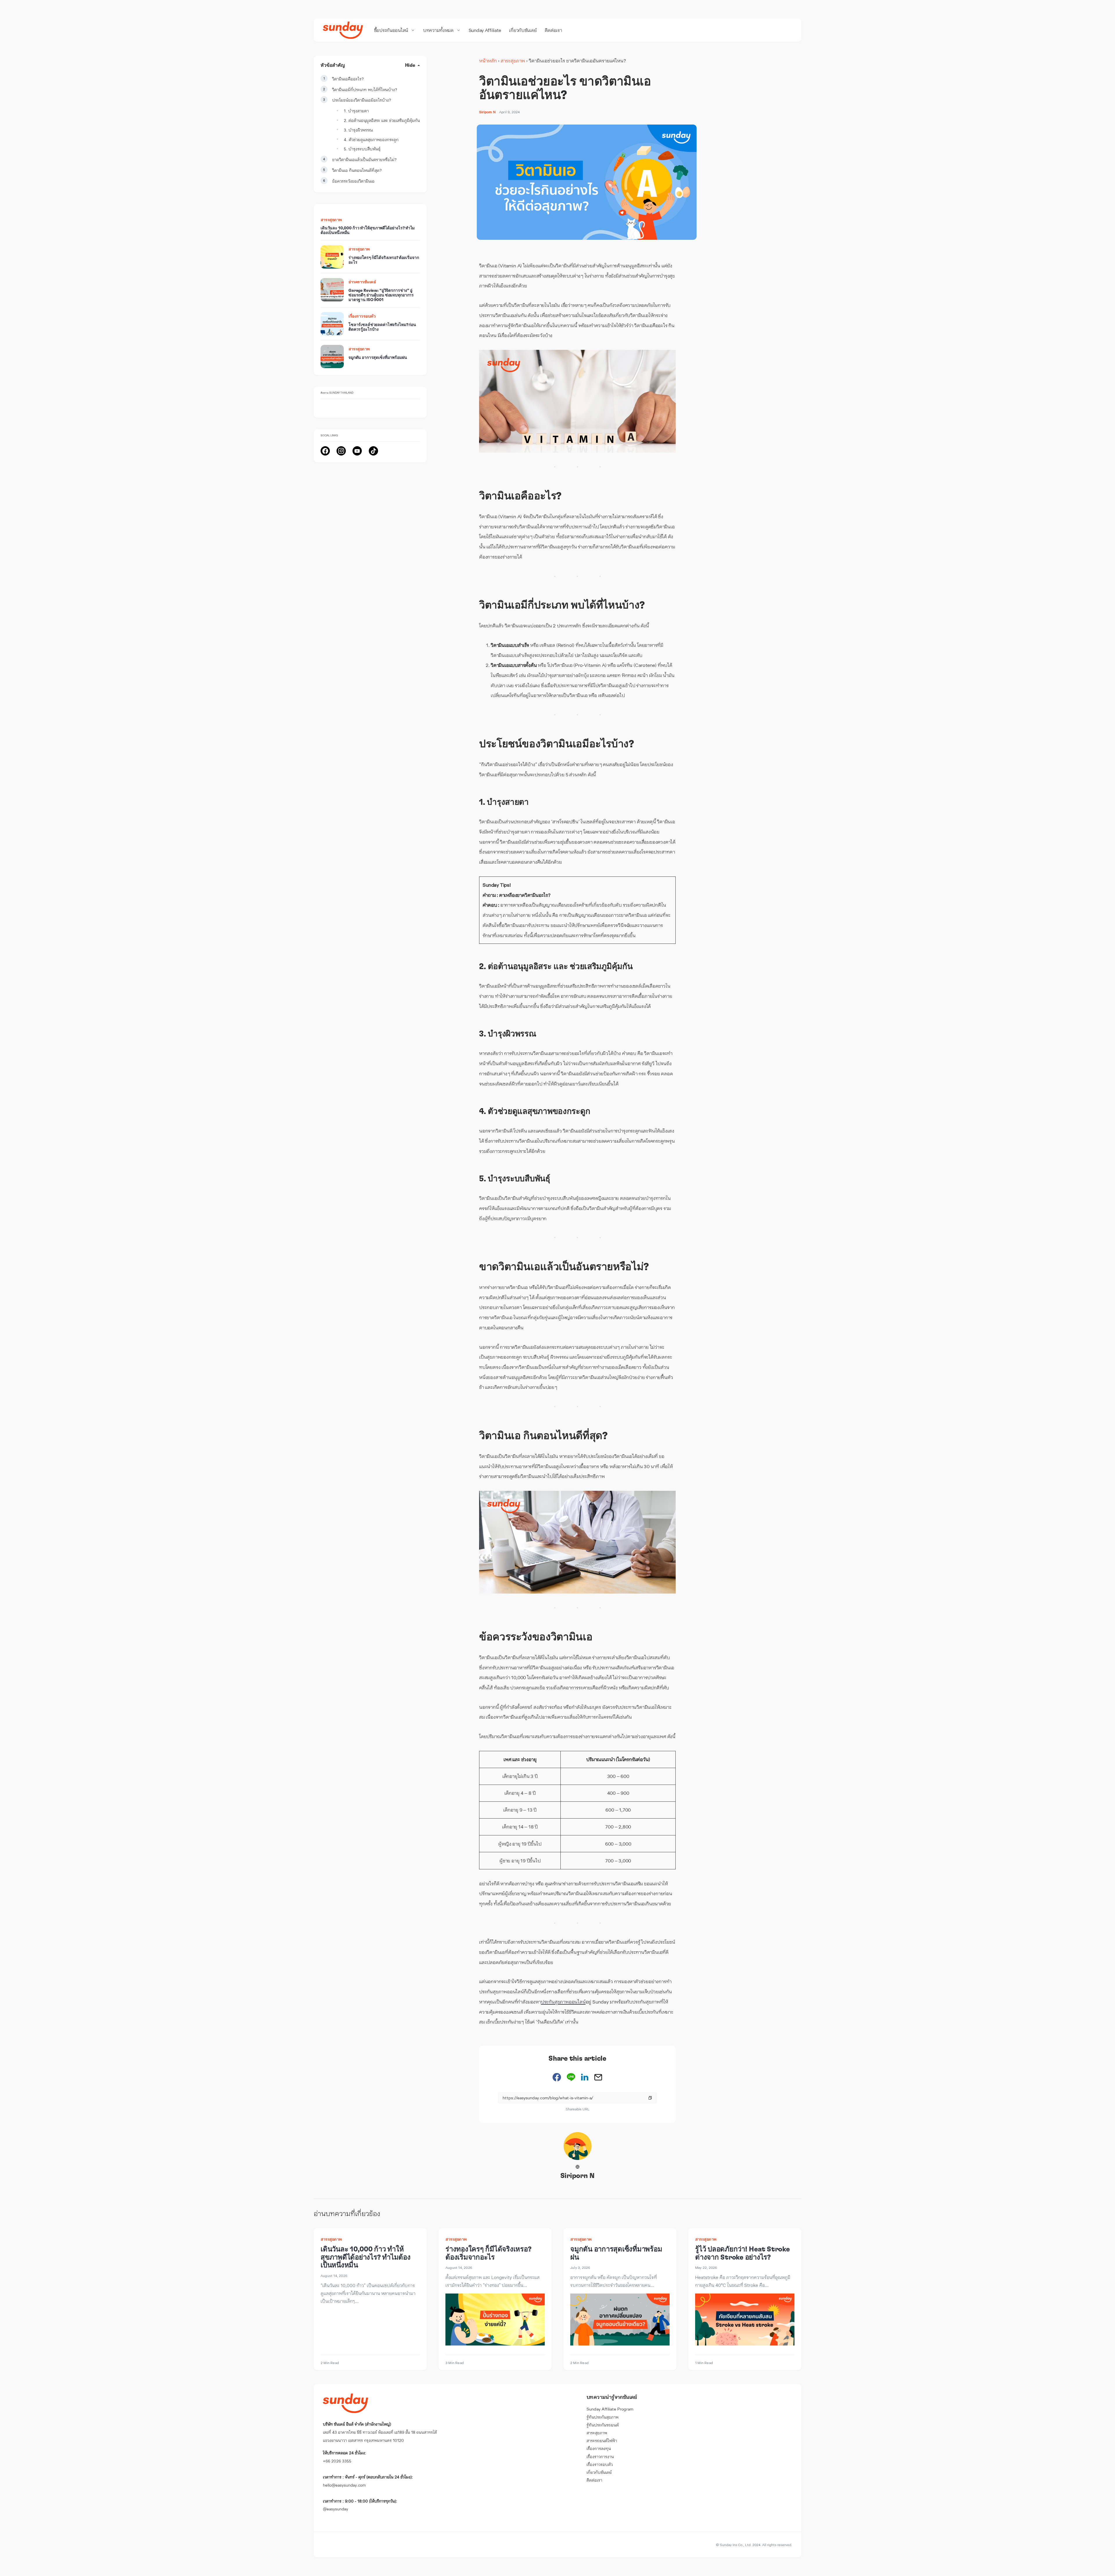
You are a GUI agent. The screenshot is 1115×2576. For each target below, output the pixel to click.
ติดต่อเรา (594, 2480)
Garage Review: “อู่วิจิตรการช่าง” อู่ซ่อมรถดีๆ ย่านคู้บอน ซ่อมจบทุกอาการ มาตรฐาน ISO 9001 (381, 296)
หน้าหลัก (488, 61)
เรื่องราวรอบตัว (362, 316)
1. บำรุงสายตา (356, 111)
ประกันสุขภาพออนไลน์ (563, 2002)
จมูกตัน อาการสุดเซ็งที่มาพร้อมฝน (378, 358)
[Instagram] (341, 451)
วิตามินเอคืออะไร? (348, 79)
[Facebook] (325, 451)
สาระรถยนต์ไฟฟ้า (602, 2441)
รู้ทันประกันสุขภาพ (603, 2417)
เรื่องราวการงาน (600, 2457)
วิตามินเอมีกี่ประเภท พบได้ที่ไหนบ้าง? (365, 90)
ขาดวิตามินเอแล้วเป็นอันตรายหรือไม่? (364, 160)
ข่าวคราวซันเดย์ (362, 282)
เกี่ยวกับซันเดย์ (599, 2472)
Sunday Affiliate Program (610, 2409)
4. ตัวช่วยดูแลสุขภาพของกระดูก (371, 139)
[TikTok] (373, 451)
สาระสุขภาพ (513, 61)
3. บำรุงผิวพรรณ (358, 130)
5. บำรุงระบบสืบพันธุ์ (362, 149)
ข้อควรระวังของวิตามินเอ (353, 181)
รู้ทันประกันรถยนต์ (603, 2425)
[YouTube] (357, 451)
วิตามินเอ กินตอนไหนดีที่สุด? (357, 170)
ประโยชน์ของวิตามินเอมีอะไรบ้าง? (362, 100)
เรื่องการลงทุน (599, 2448)
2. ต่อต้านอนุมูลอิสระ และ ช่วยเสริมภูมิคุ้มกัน (382, 120)
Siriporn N (578, 2176)
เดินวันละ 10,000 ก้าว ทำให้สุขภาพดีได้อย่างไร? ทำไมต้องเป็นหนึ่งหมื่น (366, 2257)
